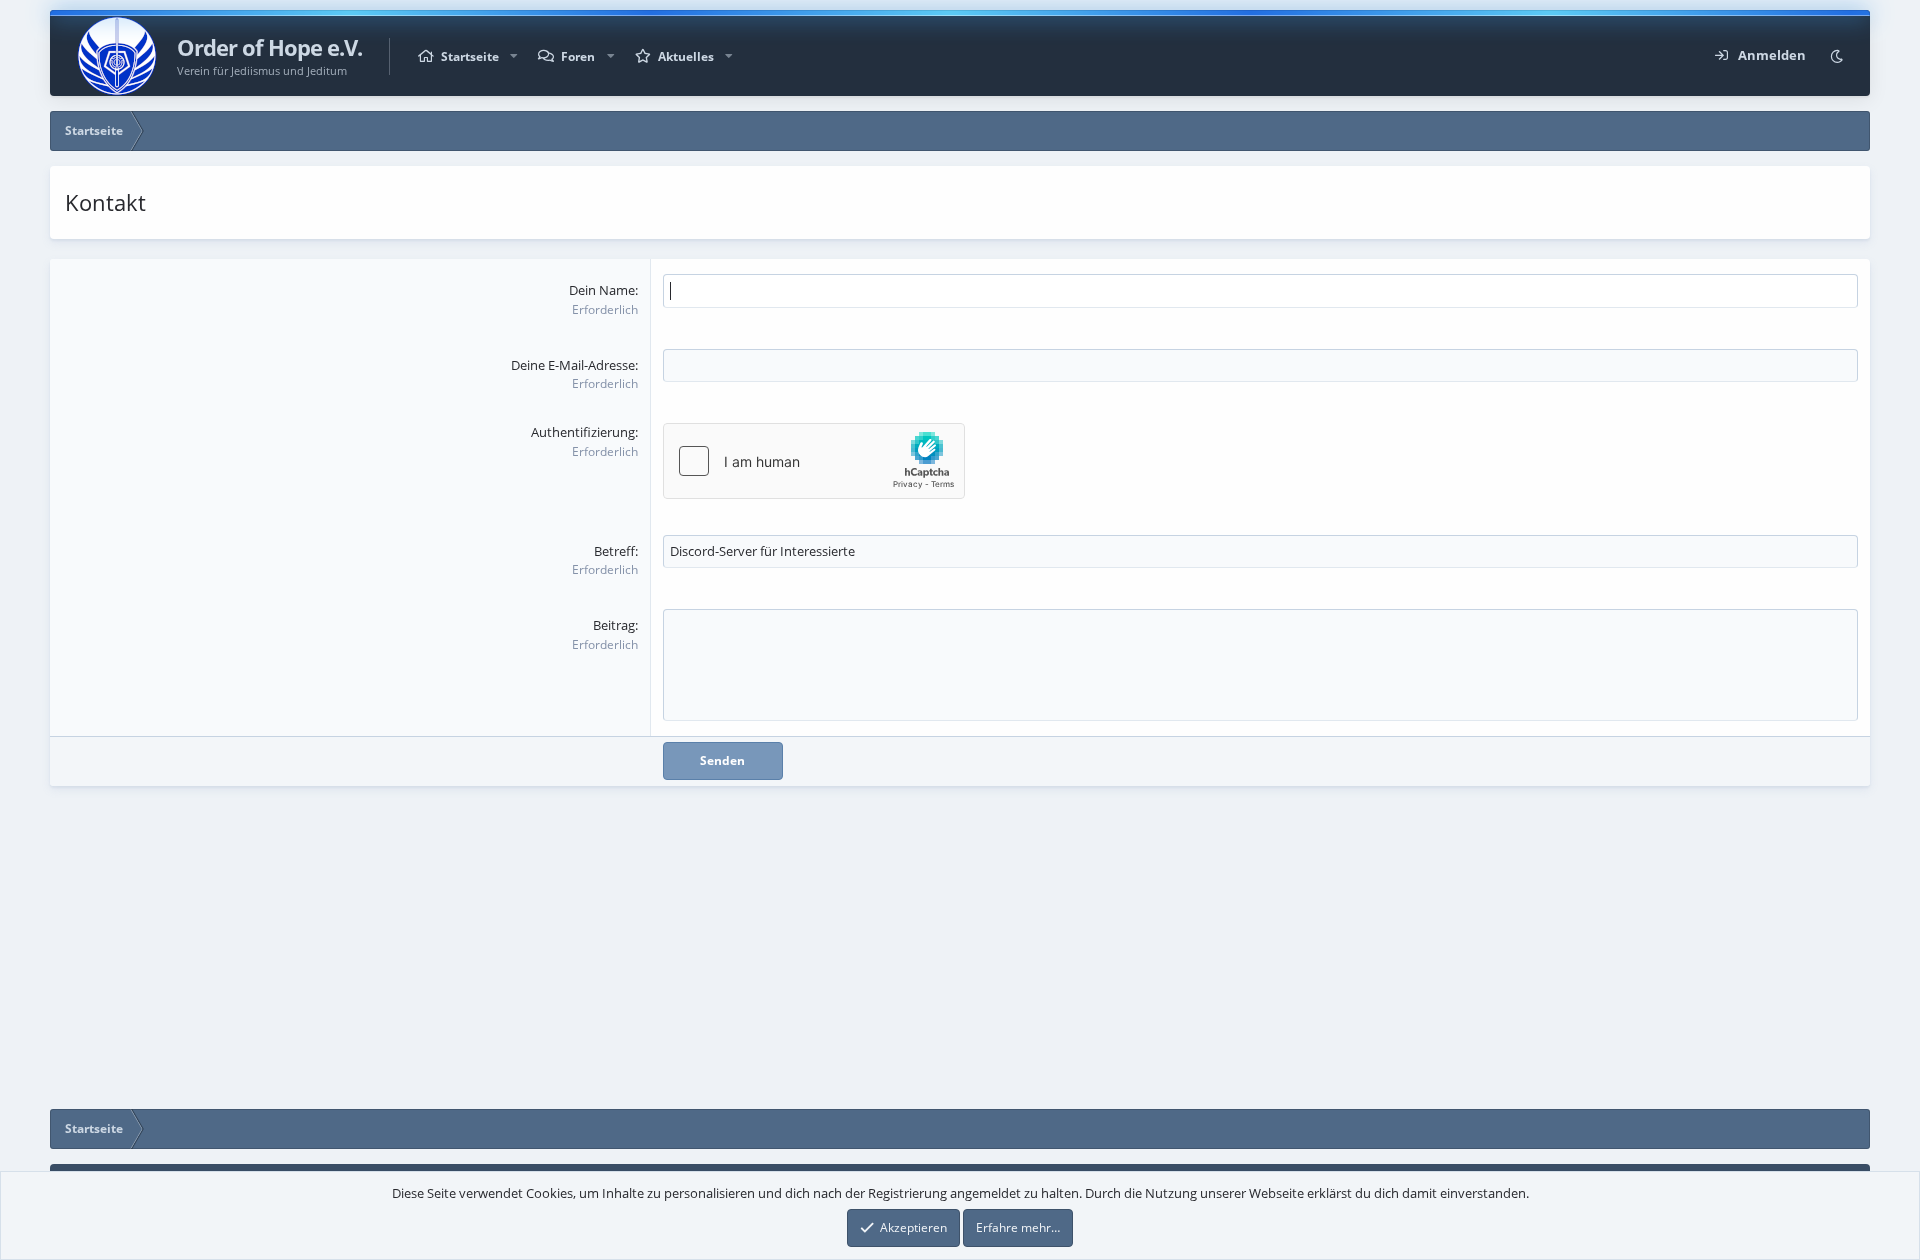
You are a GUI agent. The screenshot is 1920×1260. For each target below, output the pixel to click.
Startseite (470, 56)
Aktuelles (686, 56)
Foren (578, 56)
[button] (514, 56)
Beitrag (614, 625)
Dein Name (602, 290)
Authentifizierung (583, 432)
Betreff (614, 551)
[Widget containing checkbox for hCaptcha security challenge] (814, 461)
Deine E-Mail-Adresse (573, 365)
